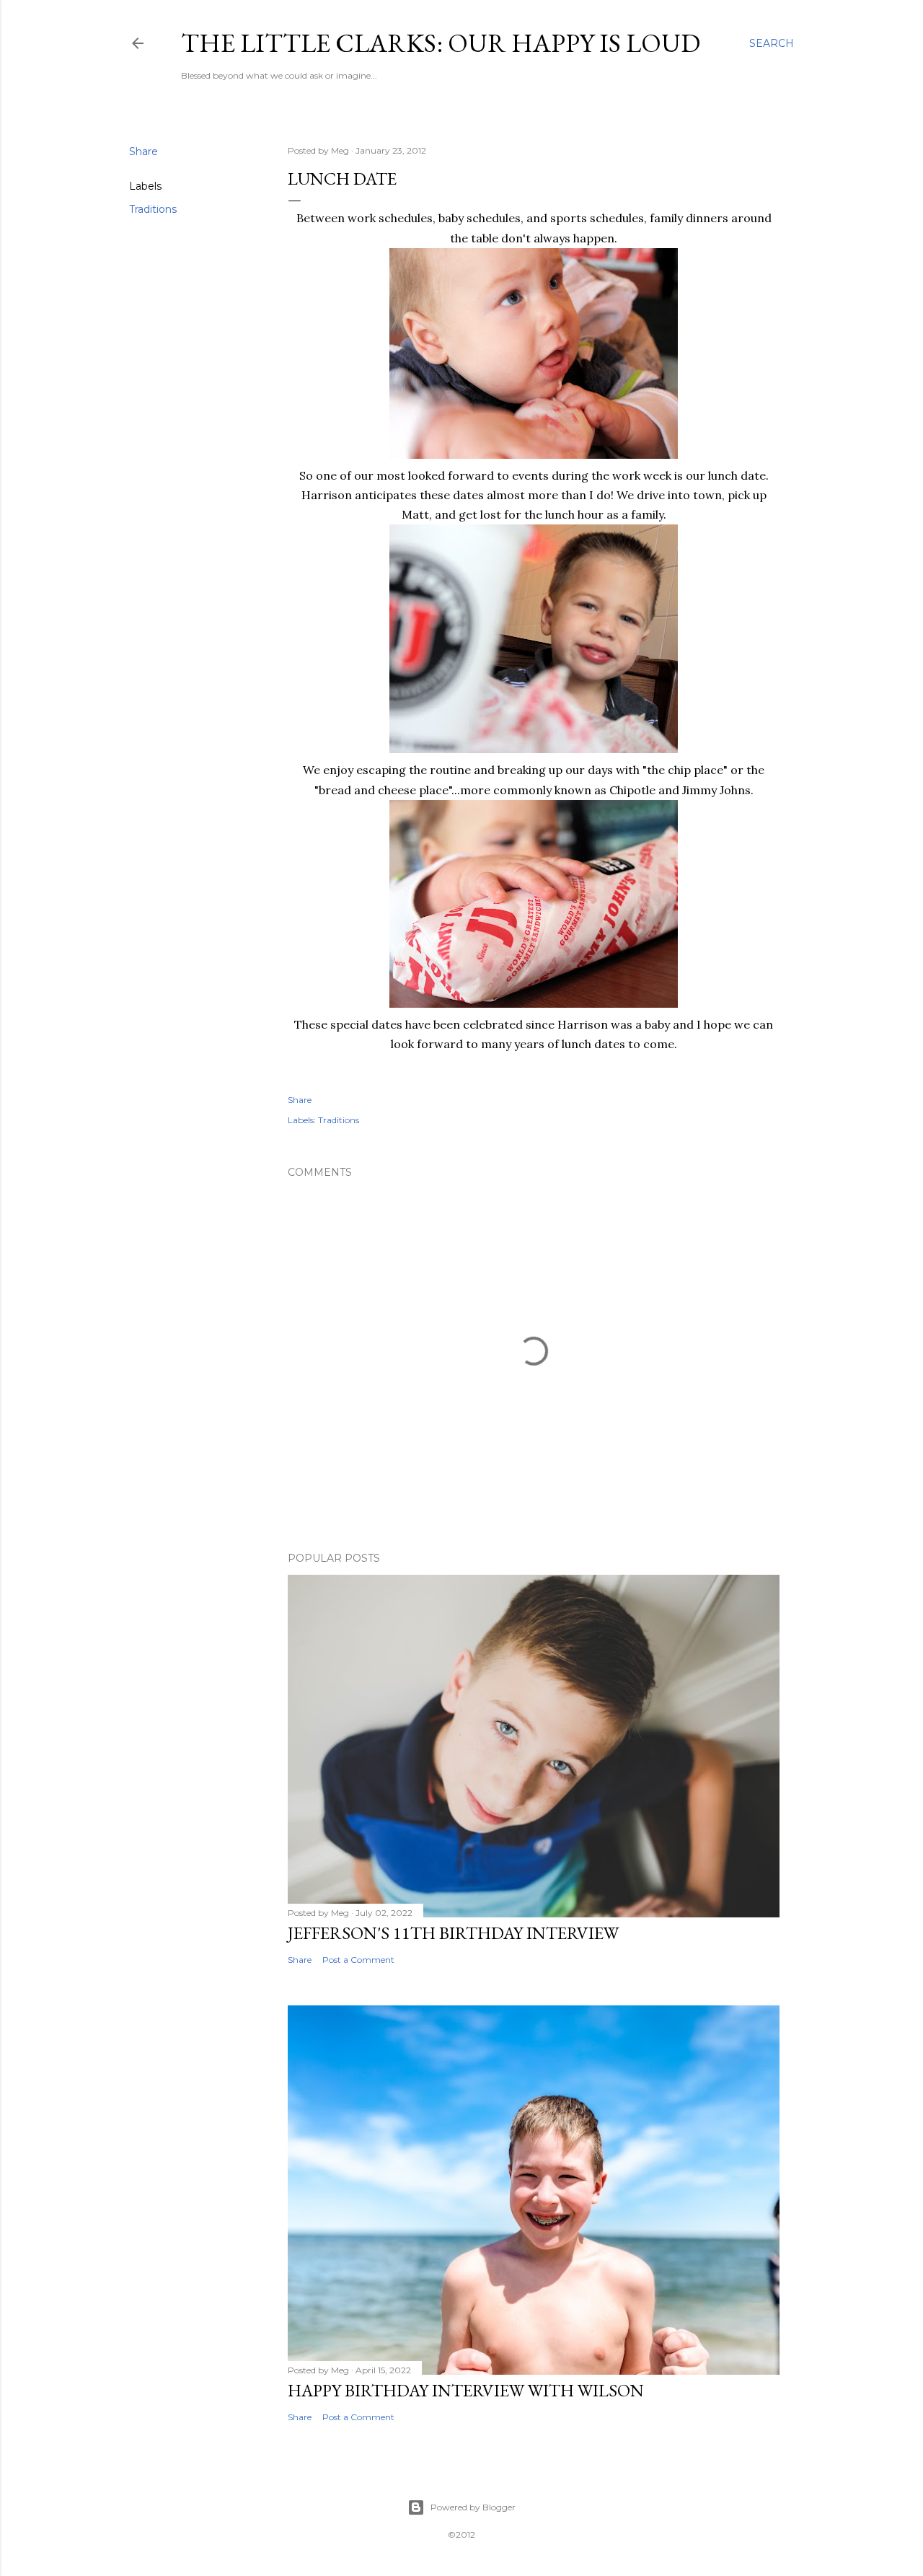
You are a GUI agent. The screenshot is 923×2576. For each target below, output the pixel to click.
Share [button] (143, 151)
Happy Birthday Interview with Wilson (466, 2390)
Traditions (153, 209)
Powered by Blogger (473, 2507)
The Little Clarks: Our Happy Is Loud (441, 43)
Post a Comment (358, 1960)
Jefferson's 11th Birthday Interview (453, 1933)
